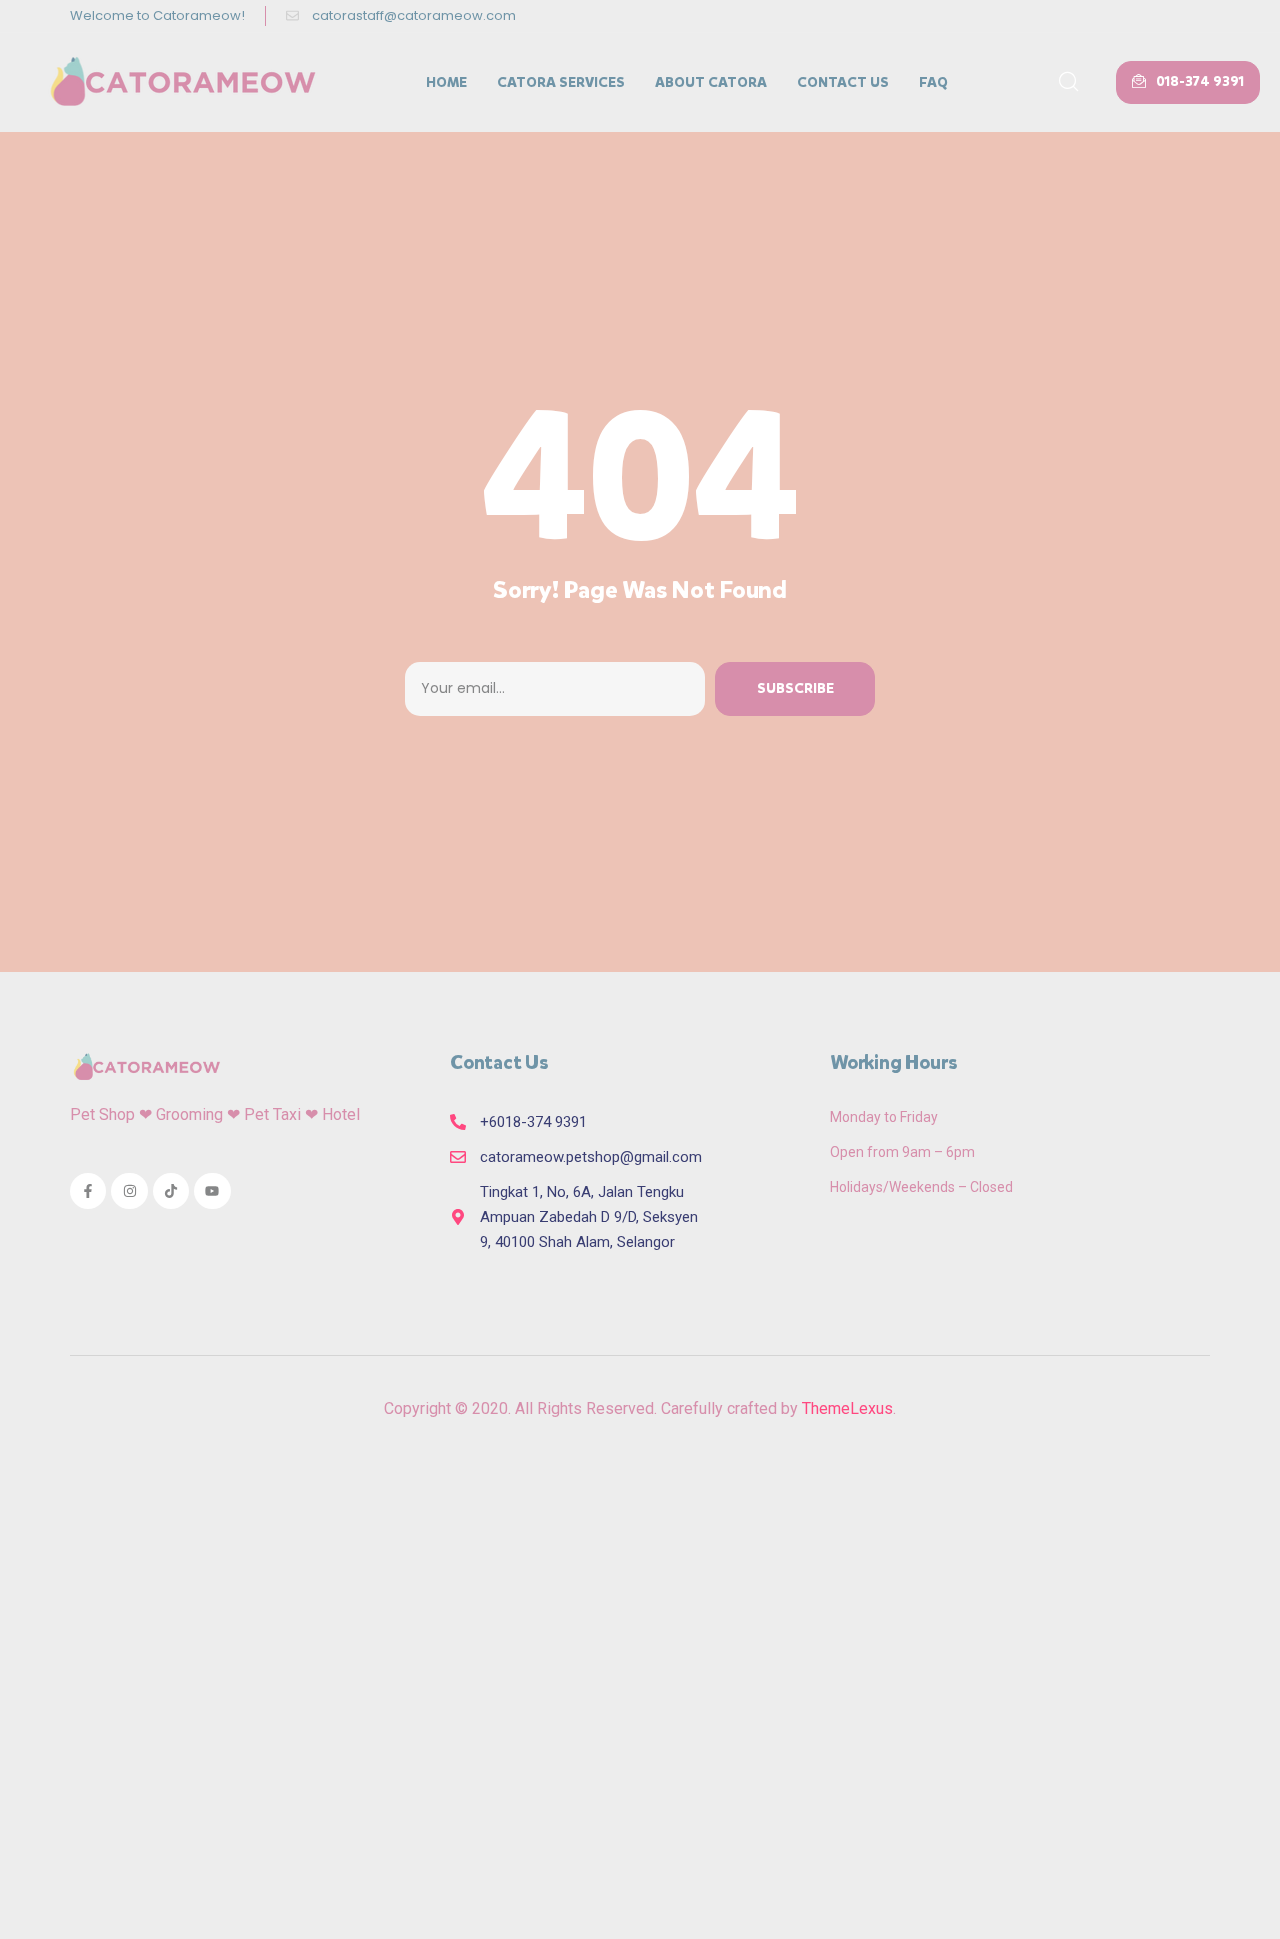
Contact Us (843, 82)
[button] (1188, 82)
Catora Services (561, 82)
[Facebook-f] (88, 1191)
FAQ (933, 82)
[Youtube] (212, 1191)
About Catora (711, 82)
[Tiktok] (171, 1191)
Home (446, 82)
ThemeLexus (847, 1408)
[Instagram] (129, 1191)
